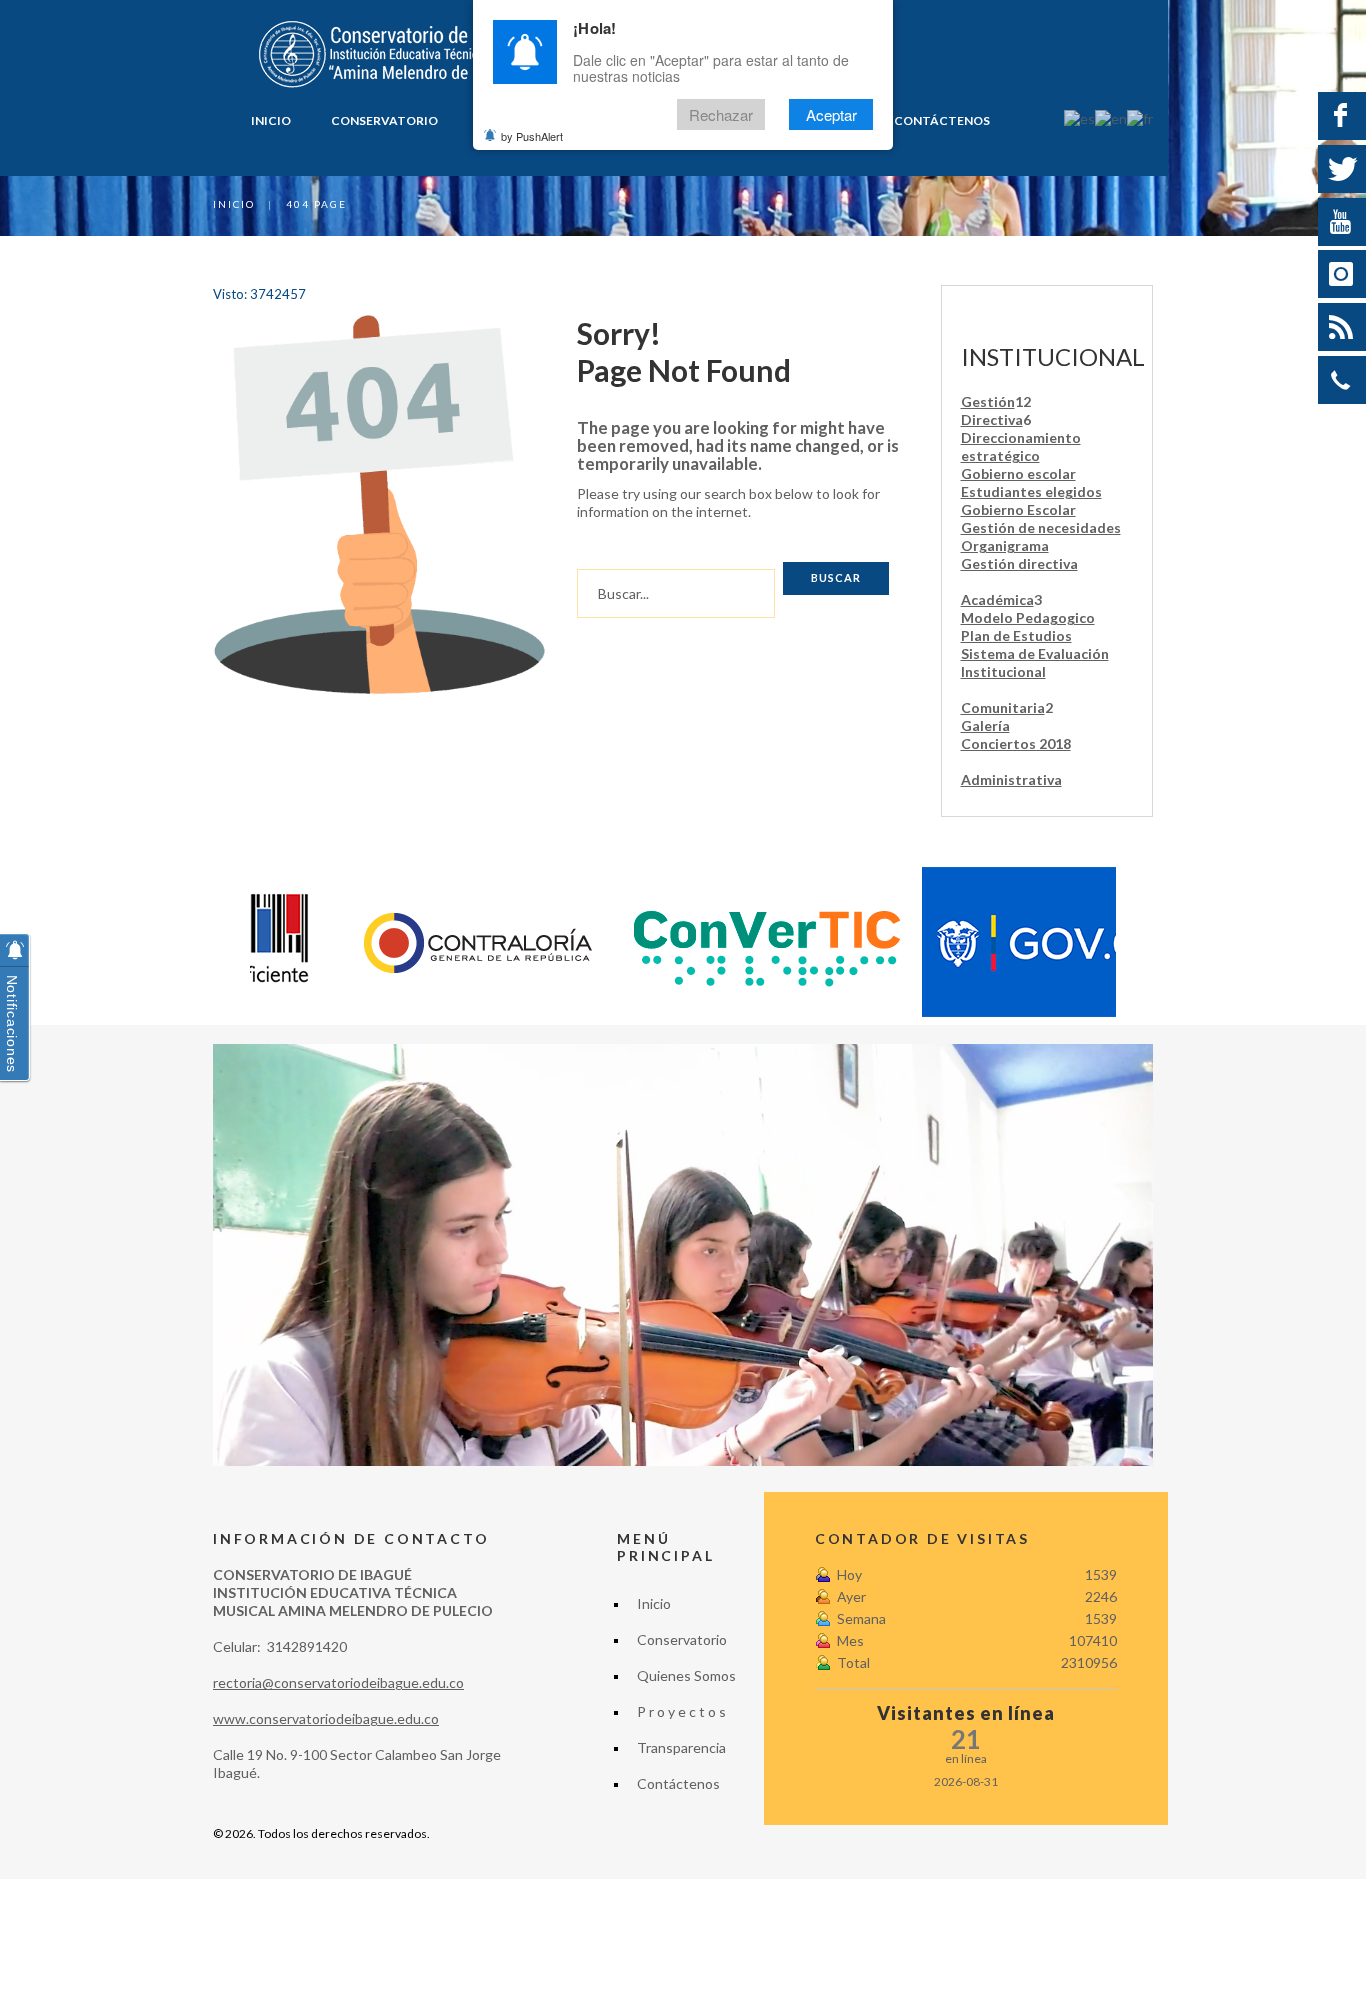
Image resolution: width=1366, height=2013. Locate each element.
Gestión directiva (1019, 563)
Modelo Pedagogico (1028, 617)
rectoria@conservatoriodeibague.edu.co (338, 1682)
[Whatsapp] (1342, 380)
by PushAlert (532, 136)
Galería (985, 725)
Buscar (836, 577)
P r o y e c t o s (681, 1711)
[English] (1111, 117)
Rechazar (721, 114)
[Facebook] (1342, 116)
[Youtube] (1342, 222)
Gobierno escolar (1018, 473)
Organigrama (1005, 545)
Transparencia (681, 1747)
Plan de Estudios (1016, 635)
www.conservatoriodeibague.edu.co (326, 1718)
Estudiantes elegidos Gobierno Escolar (1031, 500)
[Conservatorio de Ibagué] (394, 54)
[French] (1140, 117)
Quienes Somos (686, 1675)
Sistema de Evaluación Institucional (1035, 662)
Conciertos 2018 (1016, 743)
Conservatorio (384, 120)
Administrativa (1011, 779)
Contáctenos (942, 120)
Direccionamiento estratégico (1021, 446)
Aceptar (831, 114)
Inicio (271, 120)
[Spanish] (1079, 117)
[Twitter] (1342, 169)
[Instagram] (1342, 274)
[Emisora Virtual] (1342, 327)
